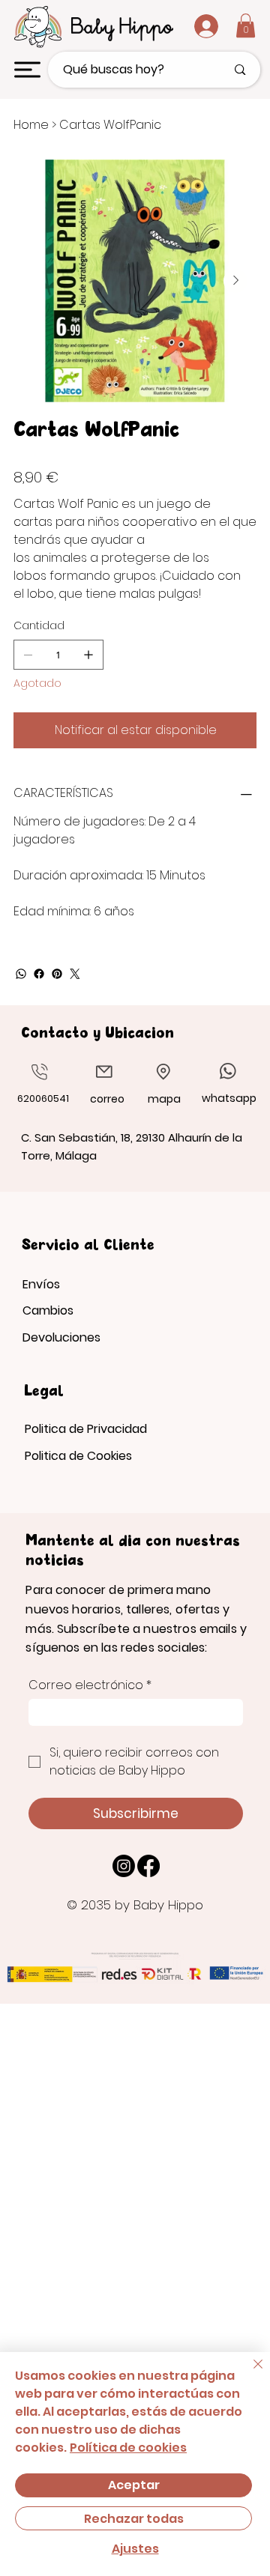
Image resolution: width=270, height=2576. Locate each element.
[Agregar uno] (88, 655)
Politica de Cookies (78, 1456)
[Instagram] (124, 1866)
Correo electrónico (90, 1685)
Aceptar (134, 2485)
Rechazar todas (134, 2519)
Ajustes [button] (135, 2549)
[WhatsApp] (21, 974)
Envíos (41, 1284)
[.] (194, 26)
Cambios (48, 1310)
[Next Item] (235, 281)
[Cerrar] (249, 2373)
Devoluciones (61, 1337)
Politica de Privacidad (86, 1429)
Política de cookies (128, 2448)
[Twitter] (75, 974)
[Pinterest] (57, 974)
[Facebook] (39, 974)
